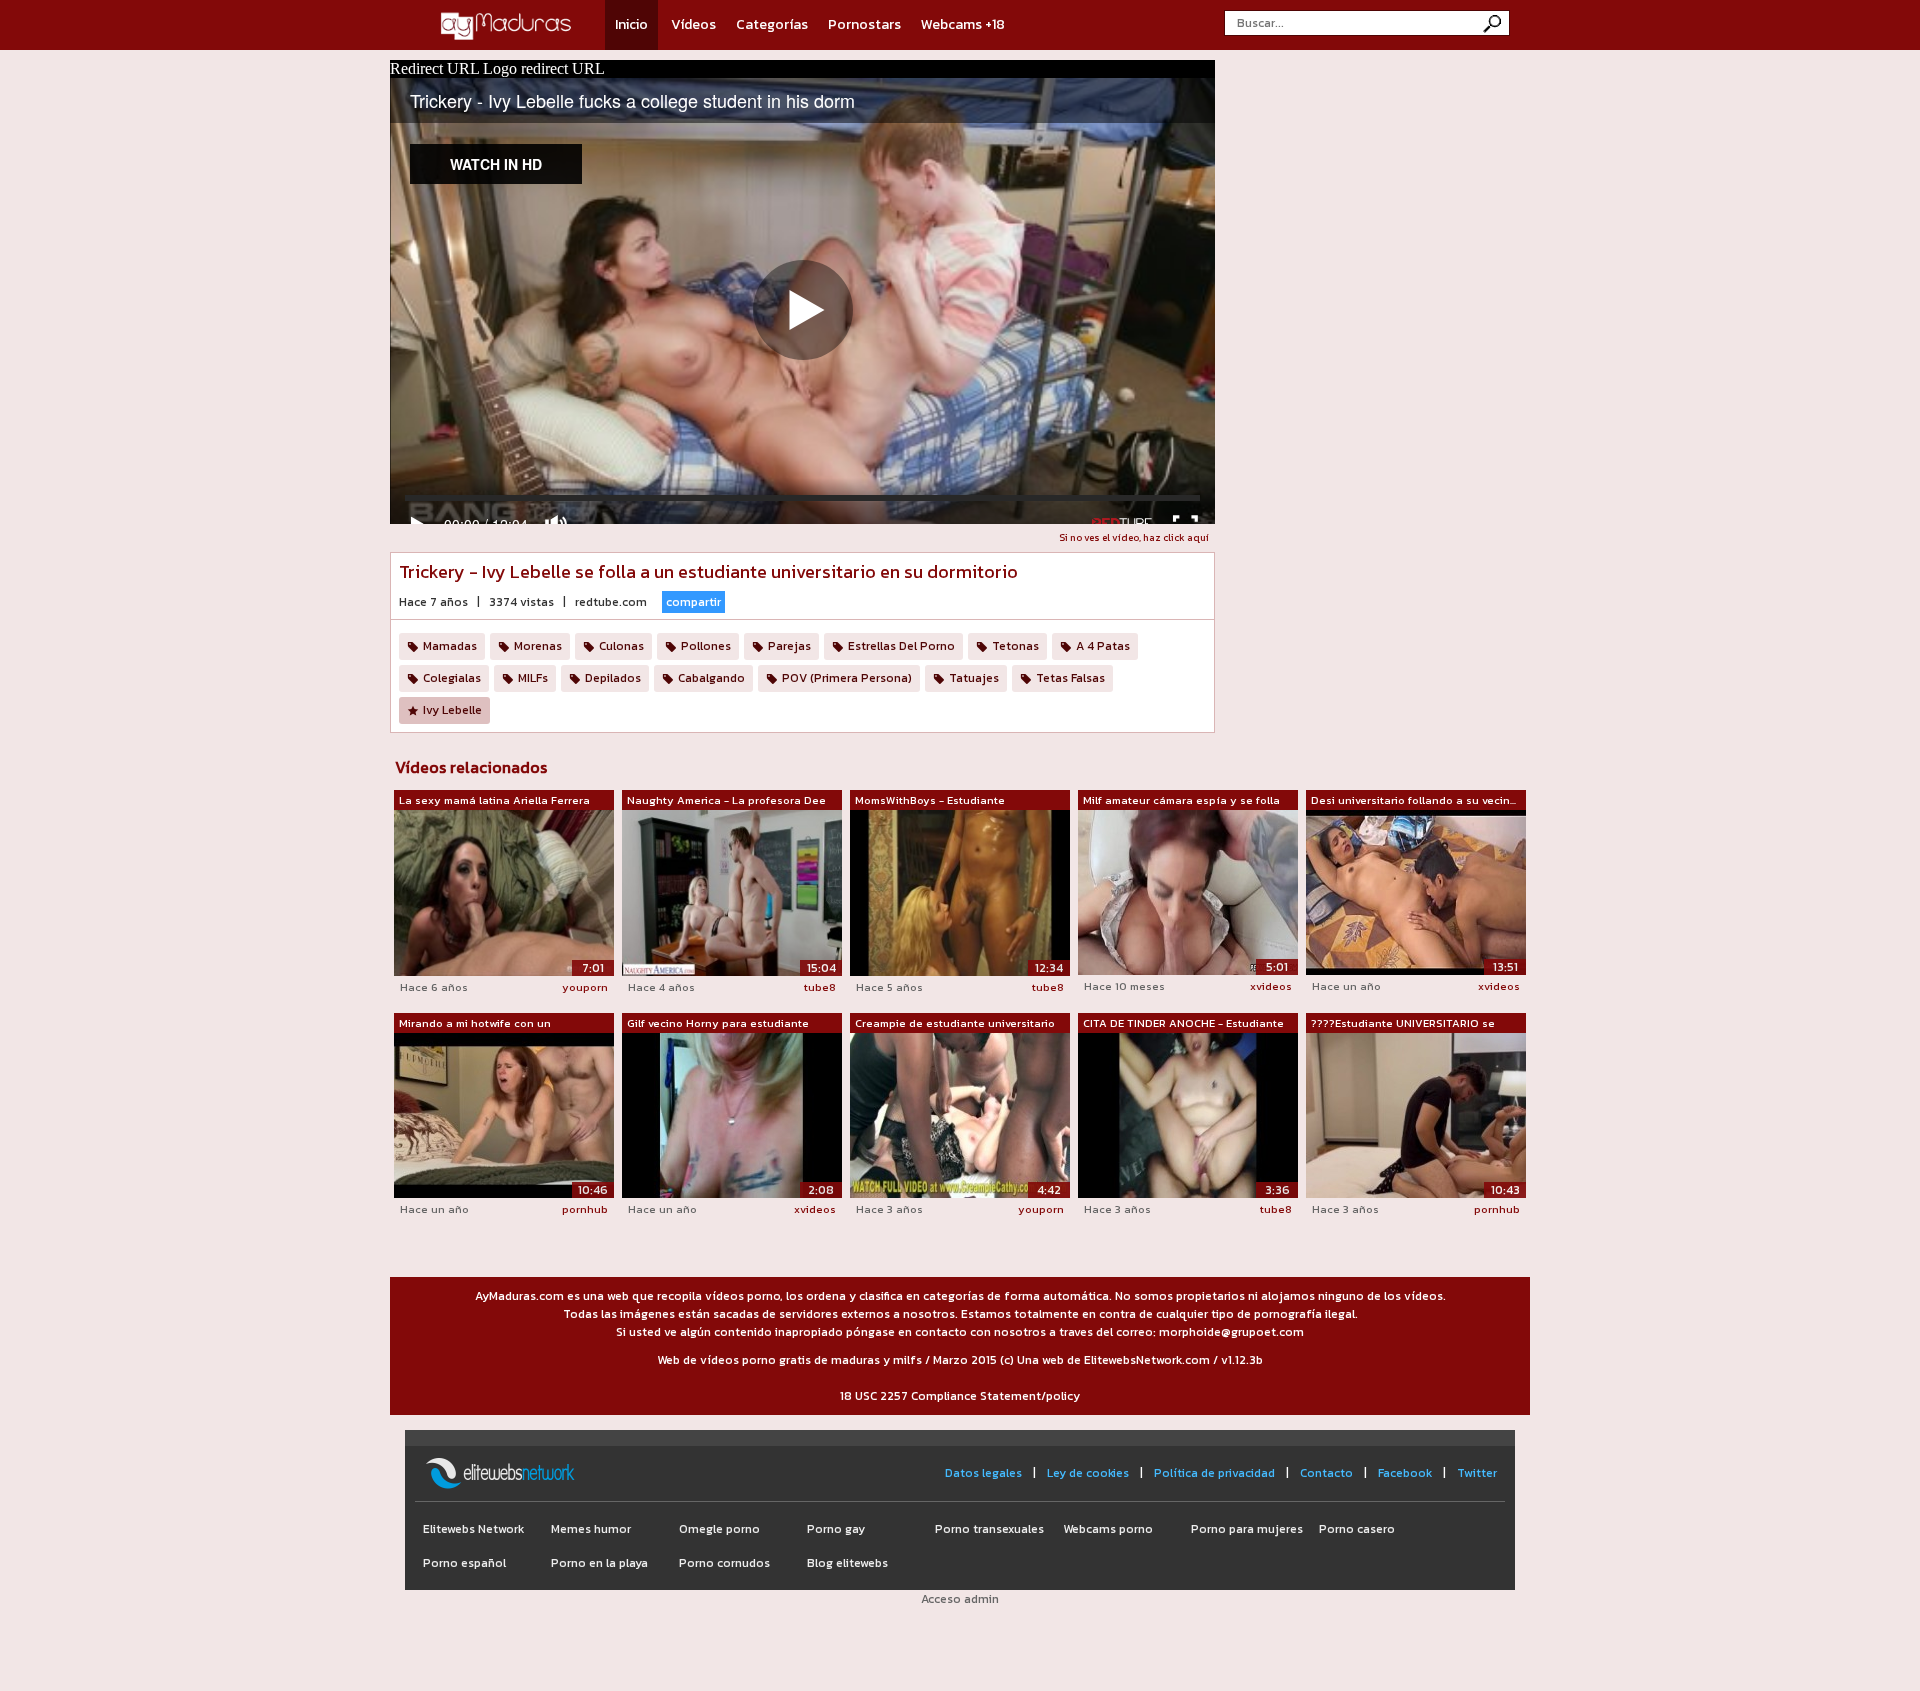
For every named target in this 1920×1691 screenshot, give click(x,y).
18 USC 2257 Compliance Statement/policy (960, 1396)
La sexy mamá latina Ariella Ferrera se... (494, 801)
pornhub (585, 1209)
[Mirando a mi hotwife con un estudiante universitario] (504, 1114)
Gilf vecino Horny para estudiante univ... (718, 1024)
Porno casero (1357, 1529)
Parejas (789, 646)
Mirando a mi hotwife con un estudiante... (475, 1024)
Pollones (706, 646)
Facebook (1405, 1473)
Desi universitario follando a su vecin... (1413, 800)
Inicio (631, 24)
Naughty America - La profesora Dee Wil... (726, 801)
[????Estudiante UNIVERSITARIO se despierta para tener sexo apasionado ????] (1416, 1114)
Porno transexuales (989, 1529)
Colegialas (452, 678)
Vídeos (693, 24)
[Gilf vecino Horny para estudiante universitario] (732, 1114)
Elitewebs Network (473, 1529)
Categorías (772, 24)
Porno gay (836, 1529)
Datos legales (983, 1473)
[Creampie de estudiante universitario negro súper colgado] (960, 1114)
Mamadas (450, 646)
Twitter (1477, 1473)
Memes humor (591, 1529)
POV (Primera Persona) (847, 678)
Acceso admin (960, 1599)
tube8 (820, 987)
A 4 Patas (1103, 646)
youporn (585, 987)
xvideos (1271, 986)
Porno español (464, 1563)
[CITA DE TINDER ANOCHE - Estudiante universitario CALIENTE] (1188, 1114)
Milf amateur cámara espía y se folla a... (1181, 801)
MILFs (533, 678)
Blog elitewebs (847, 1563)
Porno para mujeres (1247, 1529)
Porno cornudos (724, 1563)
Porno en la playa (599, 1563)
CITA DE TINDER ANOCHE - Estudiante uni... (1183, 1024)
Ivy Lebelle (452, 710)
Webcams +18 (963, 24)
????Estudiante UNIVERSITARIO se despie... (1403, 1024)
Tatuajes (974, 678)
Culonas (621, 646)
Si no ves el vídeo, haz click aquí (1134, 537)
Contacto (1326, 1473)
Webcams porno (1108, 1529)
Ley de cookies (1088, 1473)
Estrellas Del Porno (901, 646)
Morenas (538, 646)
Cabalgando (711, 678)
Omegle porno (719, 1529)
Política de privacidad (1214, 1473)
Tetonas (1015, 646)
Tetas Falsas (1070, 678)
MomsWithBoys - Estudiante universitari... (930, 801)
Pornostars (864, 24)
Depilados (613, 678)
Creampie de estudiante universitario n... (955, 1024)
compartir (693, 602)
